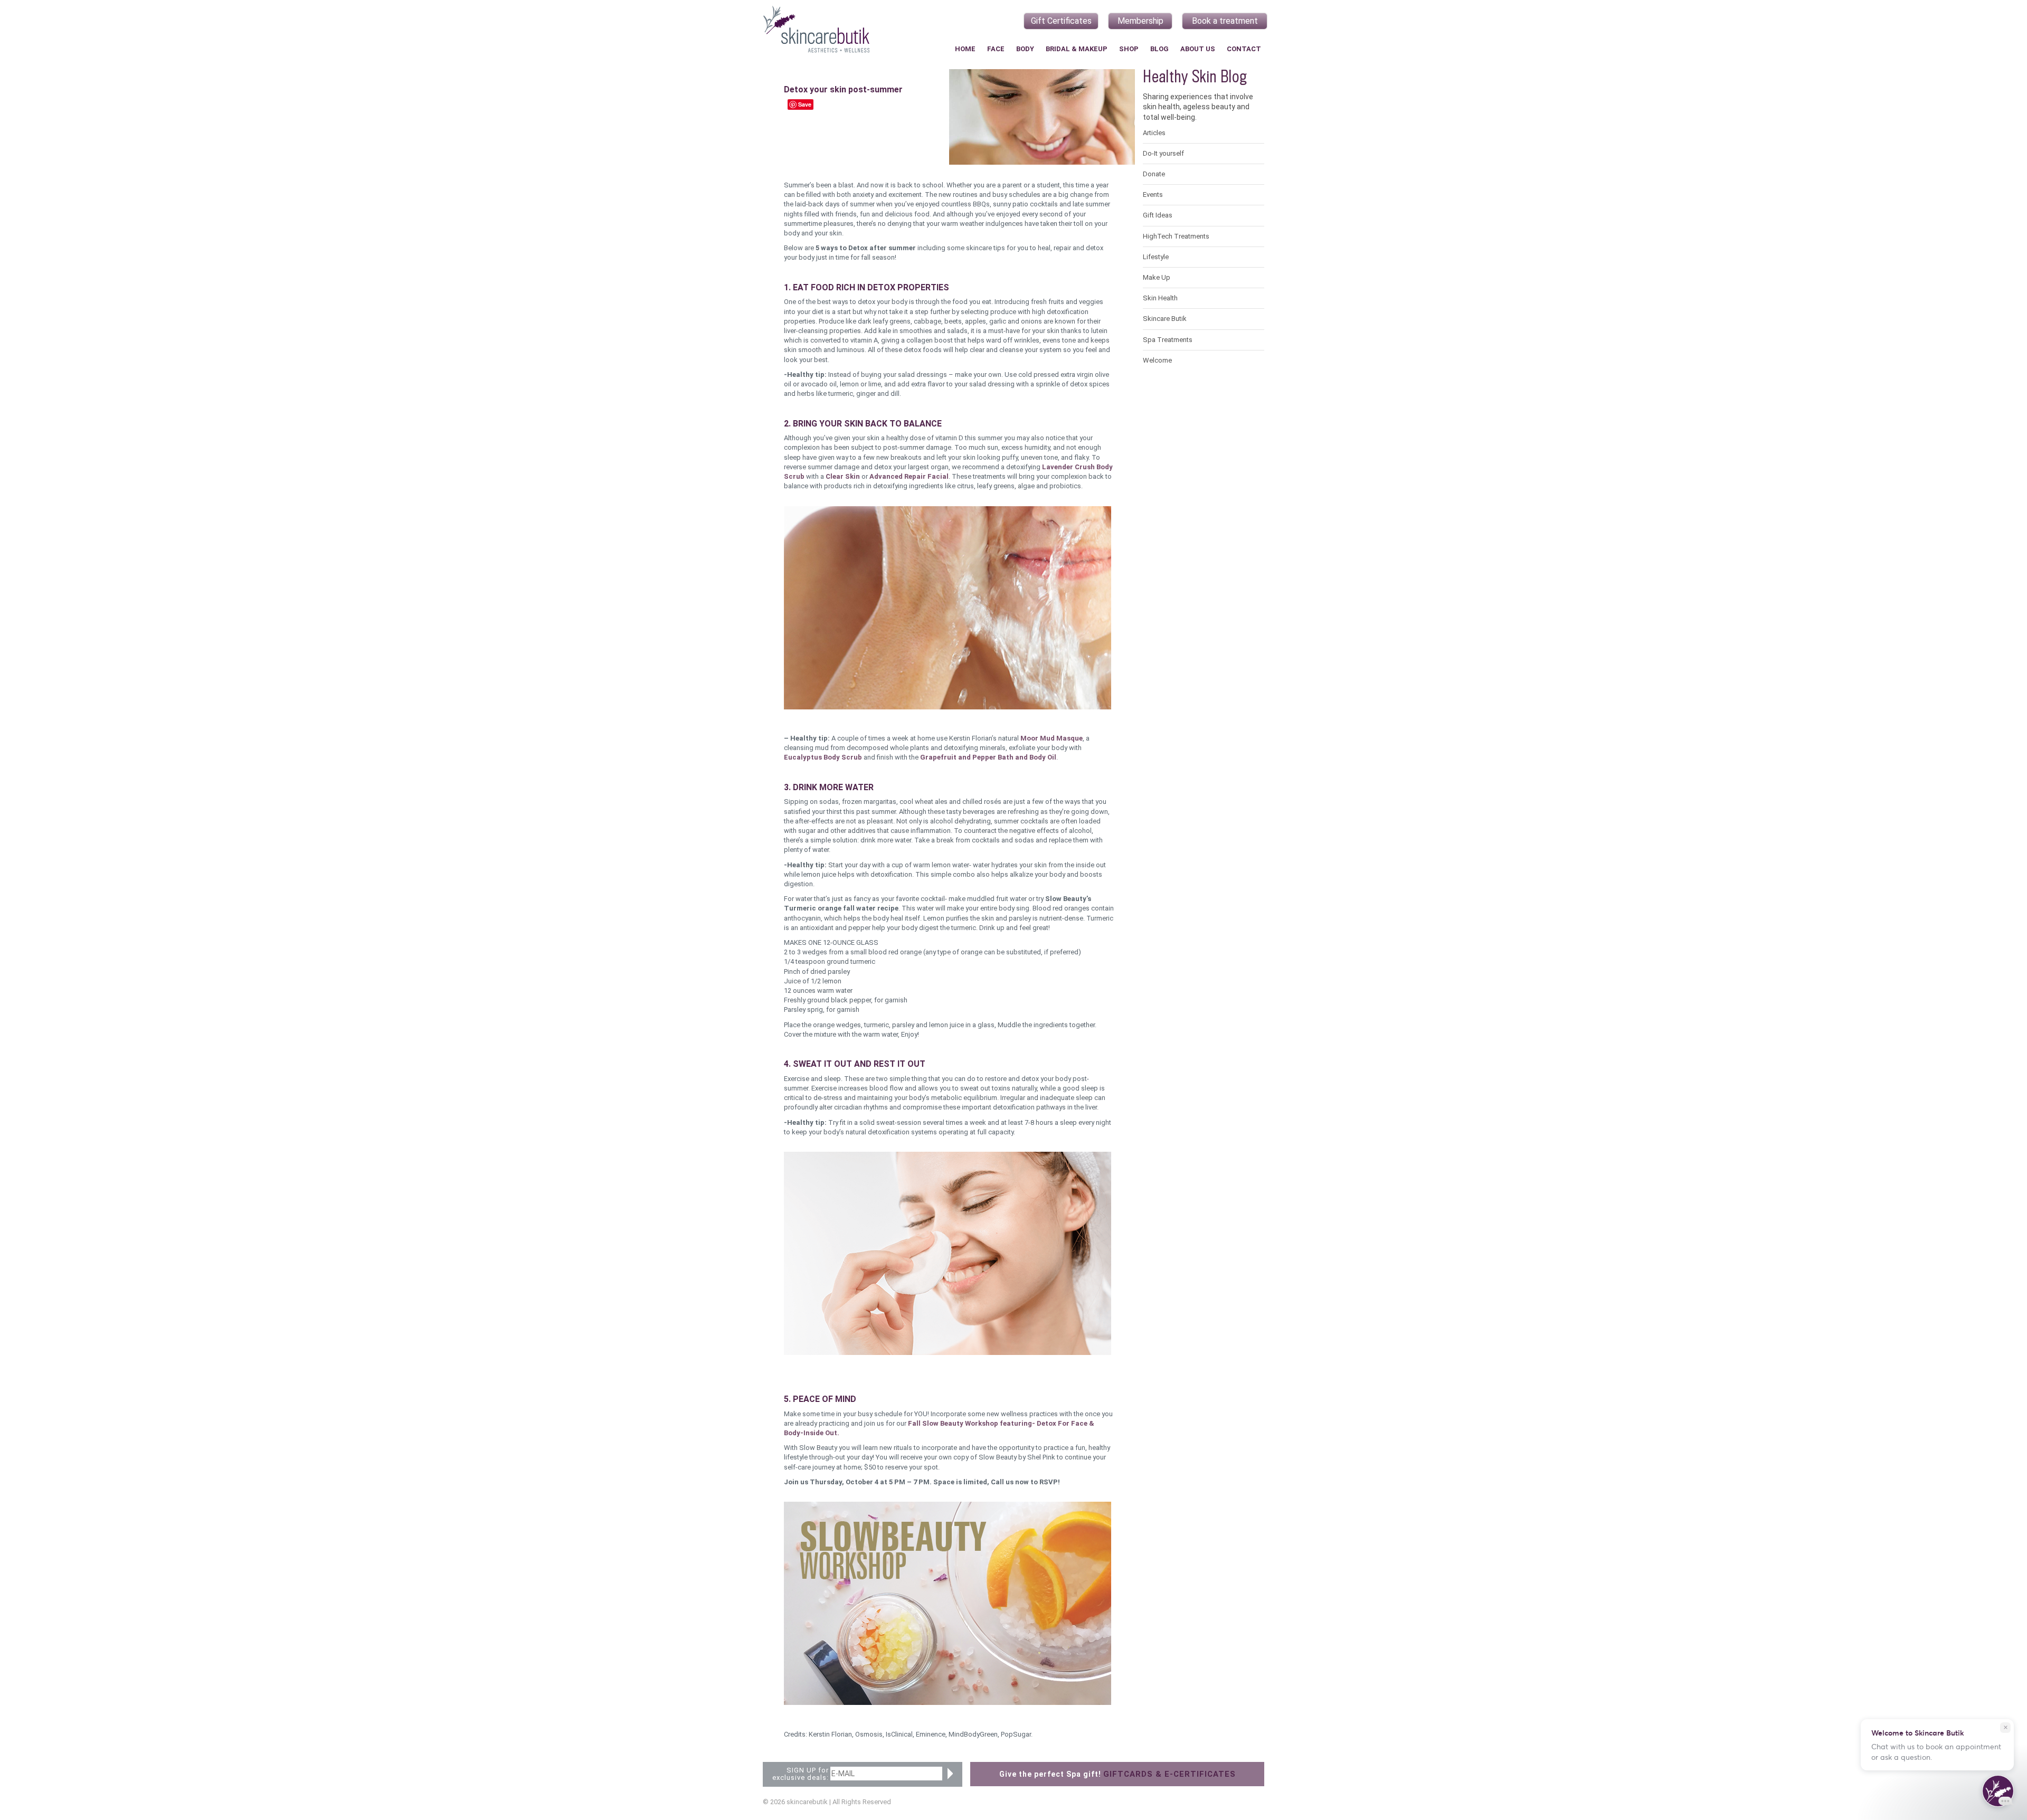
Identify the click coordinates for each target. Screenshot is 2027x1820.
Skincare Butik (1165, 319)
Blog (1159, 49)
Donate (1154, 174)
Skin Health (1160, 298)
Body (1025, 49)
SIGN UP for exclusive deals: (801, 1774)
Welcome (1157, 360)
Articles (1154, 133)
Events (1153, 195)
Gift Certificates (1061, 21)
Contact (1244, 49)
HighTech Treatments (1176, 236)
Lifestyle (1156, 257)
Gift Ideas (1158, 215)
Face (996, 49)
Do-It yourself (1163, 153)
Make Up (1157, 277)
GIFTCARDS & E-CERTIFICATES (1169, 1774)
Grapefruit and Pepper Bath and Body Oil (988, 757)
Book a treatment (1225, 21)
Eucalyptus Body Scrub (823, 757)
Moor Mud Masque (1052, 738)
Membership (1140, 21)
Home (965, 49)
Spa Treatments (1168, 340)
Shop (1129, 49)
